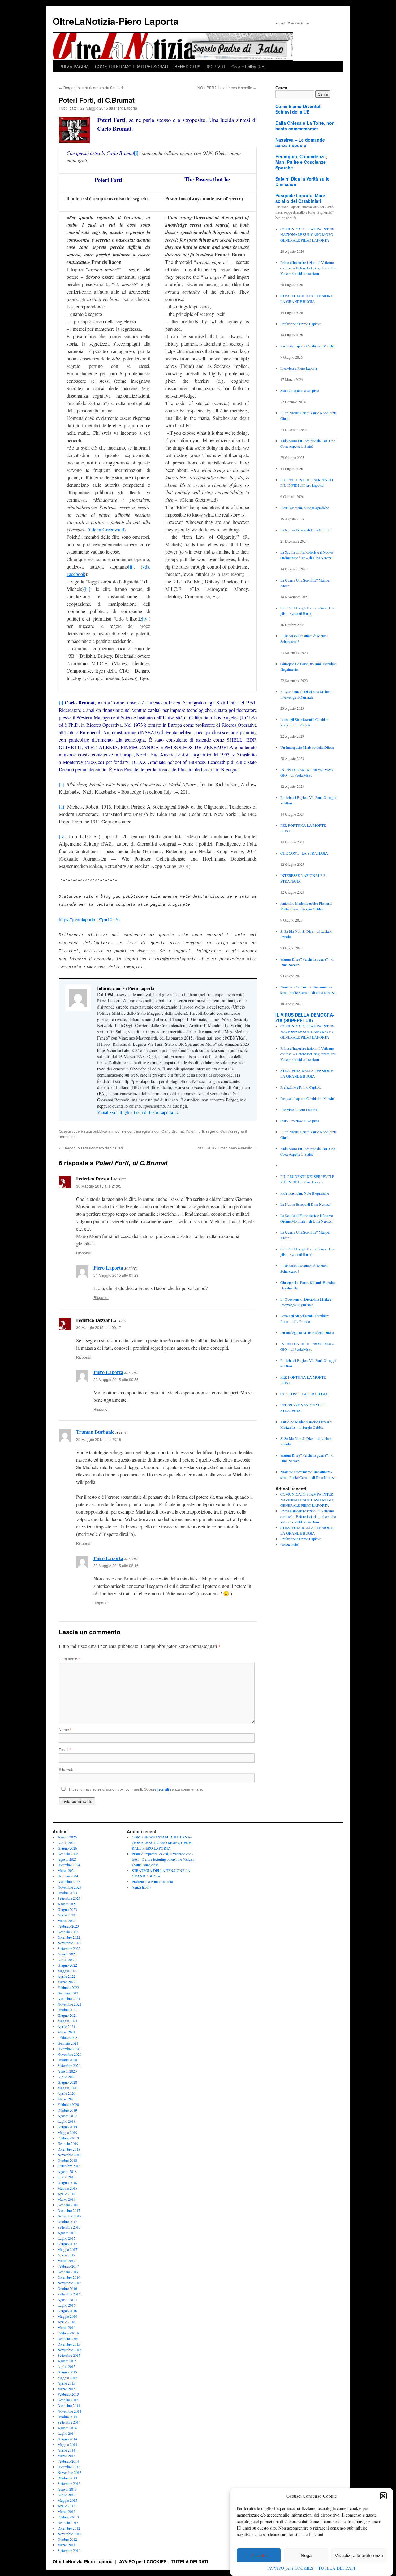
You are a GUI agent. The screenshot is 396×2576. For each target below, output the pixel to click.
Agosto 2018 (67, 2171)
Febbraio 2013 (68, 2517)
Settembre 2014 (69, 2422)
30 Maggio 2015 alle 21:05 (99, 1186)
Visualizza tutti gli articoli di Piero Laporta (138, 1112)
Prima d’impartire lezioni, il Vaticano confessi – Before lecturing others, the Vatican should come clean (308, 268)
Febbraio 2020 (68, 2104)
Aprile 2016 (66, 2322)
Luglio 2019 (67, 2121)
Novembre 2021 (69, 2004)
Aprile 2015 (66, 2383)
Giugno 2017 (67, 2244)
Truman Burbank (95, 1432)
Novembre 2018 (69, 2155)
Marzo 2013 (67, 2511)
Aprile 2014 (66, 2450)
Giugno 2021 (67, 2015)
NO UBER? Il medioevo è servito (227, 87)
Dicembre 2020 (69, 2049)
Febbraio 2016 (68, 2333)
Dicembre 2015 (69, 2344)
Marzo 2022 (67, 1982)
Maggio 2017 (67, 2249)
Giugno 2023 (67, 1909)
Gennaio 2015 (68, 2400)
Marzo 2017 (67, 2260)
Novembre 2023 (69, 1887)
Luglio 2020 (67, 2077)
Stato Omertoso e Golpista (300, 390)
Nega (306, 2555)
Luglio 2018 (67, 2177)
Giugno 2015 (67, 2372)
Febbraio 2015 (68, 2394)
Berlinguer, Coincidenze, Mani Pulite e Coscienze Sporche (301, 162)
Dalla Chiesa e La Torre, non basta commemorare (305, 126)
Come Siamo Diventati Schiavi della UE (299, 109)
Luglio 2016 (67, 2305)
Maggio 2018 (67, 2188)
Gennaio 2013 (68, 2522)
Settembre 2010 (69, 2550)
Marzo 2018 (67, 2199)
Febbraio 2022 (68, 1987)
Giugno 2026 (67, 1848)
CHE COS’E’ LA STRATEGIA (304, 853)
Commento (69, 1659)
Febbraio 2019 (68, 2138)
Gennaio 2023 (68, 1932)
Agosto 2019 (67, 2116)
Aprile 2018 (66, 2194)
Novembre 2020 (69, 2054)
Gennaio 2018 (68, 2205)
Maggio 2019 (67, 2132)
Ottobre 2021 (67, 2010)
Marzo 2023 (67, 1920)
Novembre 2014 (69, 2411)
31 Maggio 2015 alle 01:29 (116, 1275)
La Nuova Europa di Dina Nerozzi (305, 530)
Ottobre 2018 (67, 2160)
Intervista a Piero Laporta (299, 368)
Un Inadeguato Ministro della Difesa (307, 747)
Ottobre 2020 (67, 2060)
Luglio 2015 (67, 2366)
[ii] (131, 567)
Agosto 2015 (67, 2361)
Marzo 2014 (67, 2456)
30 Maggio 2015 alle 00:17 (99, 1327)
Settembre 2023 (69, 1898)
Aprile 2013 (66, 2506)
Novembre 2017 (69, 2216)
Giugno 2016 (67, 2311)
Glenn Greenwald (107, 529)
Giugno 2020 (67, 2082)
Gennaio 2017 (68, 2272)
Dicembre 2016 (69, 2277)
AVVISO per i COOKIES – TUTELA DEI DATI (312, 2568)
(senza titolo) (290, 1544)
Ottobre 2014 (67, 2417)
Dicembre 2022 (69, 1937)
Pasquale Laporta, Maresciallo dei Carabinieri (301, 198)
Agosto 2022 (67, 1954)
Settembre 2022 (69, 1948)
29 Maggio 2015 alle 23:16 (99, 1439)
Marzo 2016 (67, 2327)
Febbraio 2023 (68, 1926)
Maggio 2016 (67, 2316)
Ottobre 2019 (67, 2110)
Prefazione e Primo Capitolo (301, 324)
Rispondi (84, 1253)
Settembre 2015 (69, 2355)
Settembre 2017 (69, 2227)
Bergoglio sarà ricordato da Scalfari (91, 87)
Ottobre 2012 (67, 2539)
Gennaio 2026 (68, 1854)
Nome (65, 1730)
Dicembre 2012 (69, 2528)
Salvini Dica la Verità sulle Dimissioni (302, 181)
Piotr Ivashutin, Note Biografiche (305, 508)
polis (119, 1131)
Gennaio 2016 (68, 2338)
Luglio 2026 (67, 1842)
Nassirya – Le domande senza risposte (300, 142)
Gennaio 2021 (68, 2043)
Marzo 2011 (67, 2545)
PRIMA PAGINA (74, 66)
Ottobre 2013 (67, 2478)
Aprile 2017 (66, 2255)
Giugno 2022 (67, 1965)
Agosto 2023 (67, 1904)
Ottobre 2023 (67, 1893)
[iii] (87, 589)
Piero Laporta (126, 108)
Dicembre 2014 (69, 2405)
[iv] (145, 619)
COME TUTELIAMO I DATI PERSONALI (132, 66)
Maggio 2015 (67, 2378)
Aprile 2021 (66, 2026)
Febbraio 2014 (68, 2461)
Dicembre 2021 (69, 1998)
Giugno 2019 (67, 2127)
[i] (136, 153)
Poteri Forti (195, 1131)
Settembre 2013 (69, 2483)
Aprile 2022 (66, 1976)
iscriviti (163, 1789)
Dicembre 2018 (69, 2149)
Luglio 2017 (67, 2238)
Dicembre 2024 (69, 1865)
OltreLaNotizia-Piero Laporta (116, 21)
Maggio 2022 (67, 1971)
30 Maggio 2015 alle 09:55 (116, 1379)
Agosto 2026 (67, 1837)
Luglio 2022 (67, 1959)
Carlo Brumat (173, 1131)
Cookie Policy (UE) (248, 66)
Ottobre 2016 (67, 2288)
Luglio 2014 (67, 2433)
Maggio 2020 (67, 2088)
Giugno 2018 (67, 2182)
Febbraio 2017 (68, 2266)
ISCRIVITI (216, 66)
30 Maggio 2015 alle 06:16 (116, 1565)
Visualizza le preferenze (359, 2555)
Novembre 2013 (69, 2472)
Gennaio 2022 (68, 1993)
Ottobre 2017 (67, 2221)
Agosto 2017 (67, 2233)
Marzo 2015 (67, 2389)
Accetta (259, 2555)
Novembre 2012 (69, 2534)
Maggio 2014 (67, 2444)
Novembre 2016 (69, 2283)
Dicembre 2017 (69, 2210)
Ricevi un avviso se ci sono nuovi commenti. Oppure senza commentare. (136, 1789)
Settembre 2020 (69, 2065)
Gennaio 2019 (68, 2143)
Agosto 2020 (67, 2071)
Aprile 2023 (66, 1915)
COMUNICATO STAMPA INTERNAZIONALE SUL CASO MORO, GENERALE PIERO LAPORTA (307, 234)
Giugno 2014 (67, 2439)
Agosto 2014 (67, 2428)
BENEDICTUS (187, 66)
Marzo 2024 (67, 1870)
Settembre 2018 (69, 2166)
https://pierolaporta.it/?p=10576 (89, 919)
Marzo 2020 (67, 2099)
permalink (67, 1137)
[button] (383, 2496)
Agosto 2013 (67, 2489)
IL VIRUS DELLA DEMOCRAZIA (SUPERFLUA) (305, 1018)
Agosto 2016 (67, 2299)
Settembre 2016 (69, 2294)
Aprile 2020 (66, 2093)
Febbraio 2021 (68, 2038)
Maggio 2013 (67, 2500)
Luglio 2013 (67, 2495)
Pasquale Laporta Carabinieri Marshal (308, 346)
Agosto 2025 (67, 1859)
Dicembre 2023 (69, 1881)
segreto (212, 1131)
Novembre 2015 (69, 2350)
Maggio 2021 (67, 2021)
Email (65, 1749)
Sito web (66, 1769)
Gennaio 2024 (68, 1876)
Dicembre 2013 (69, 2467)
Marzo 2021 (67, 2032)
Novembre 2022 (69, 1943)
